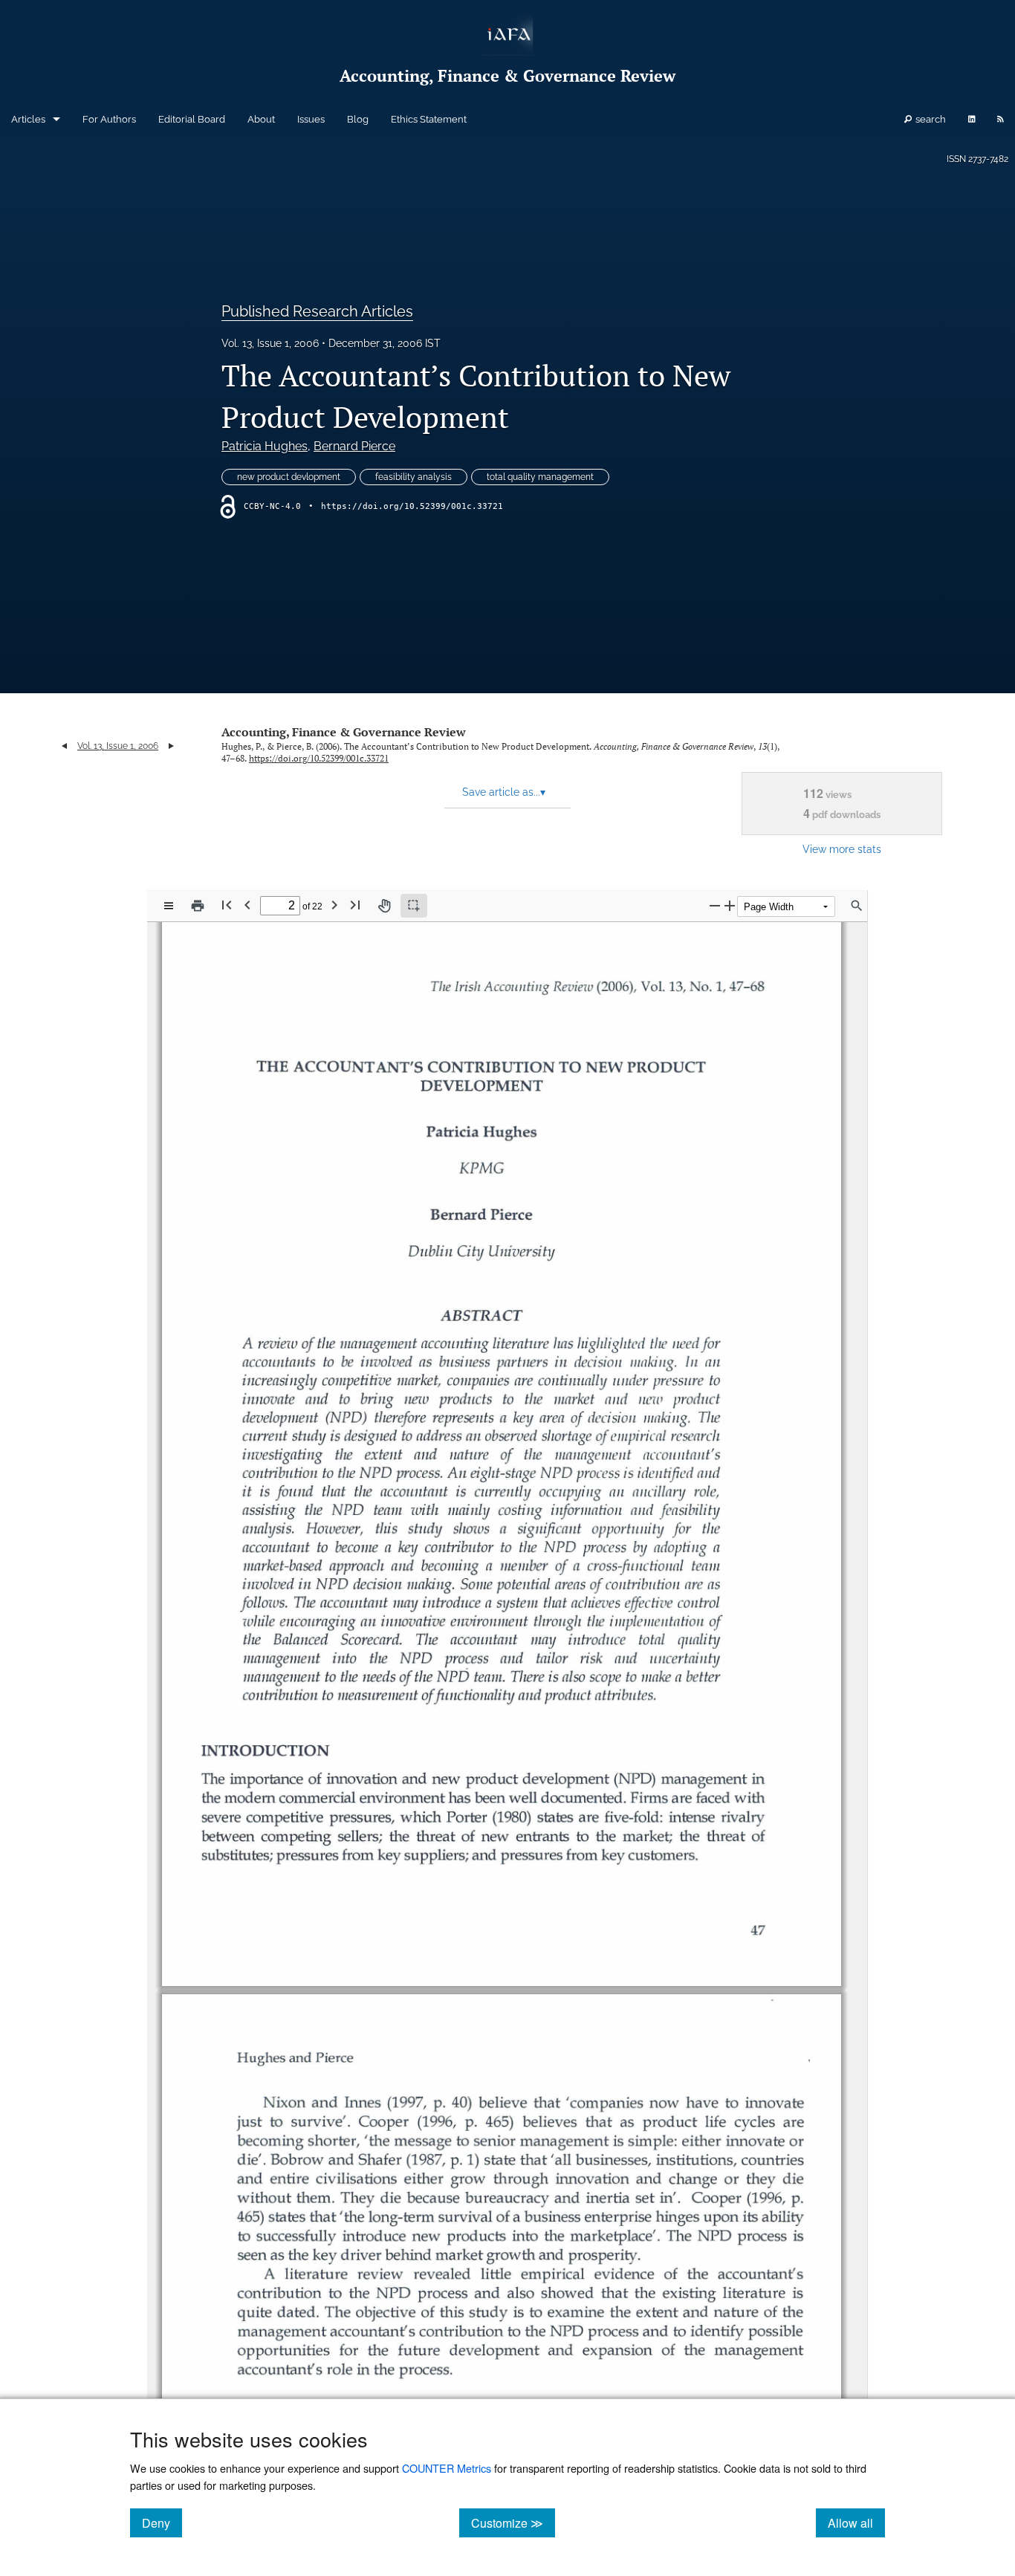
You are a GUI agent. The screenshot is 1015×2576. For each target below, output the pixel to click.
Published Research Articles (317, 311)
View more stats (842, 849)
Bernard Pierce (354, 446)
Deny (162, 2523)
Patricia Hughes (265, 446)
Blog (358, 119)
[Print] (198, 906)
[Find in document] (857, 906)
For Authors (109, 119)
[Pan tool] (384, 906)
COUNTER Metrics (447, 2468)
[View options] (169, 906)
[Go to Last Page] (355, 905)
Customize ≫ (513, 2523)
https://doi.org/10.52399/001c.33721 (412, 506)
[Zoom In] (730, 905)
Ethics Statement (429, 119)
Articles (28, 119)
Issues (311, 119)
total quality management (540, 477)
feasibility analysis (414, 477)
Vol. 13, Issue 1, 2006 (270, 343)
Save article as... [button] (504, 792)
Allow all (856, 2523)
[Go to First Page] (227, 905)
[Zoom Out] (715, 905)
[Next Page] (334, 905)
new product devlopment (289, 477)
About (261, 119)
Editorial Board (192, 119)
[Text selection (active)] (414, 906)
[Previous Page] (247, 905)
